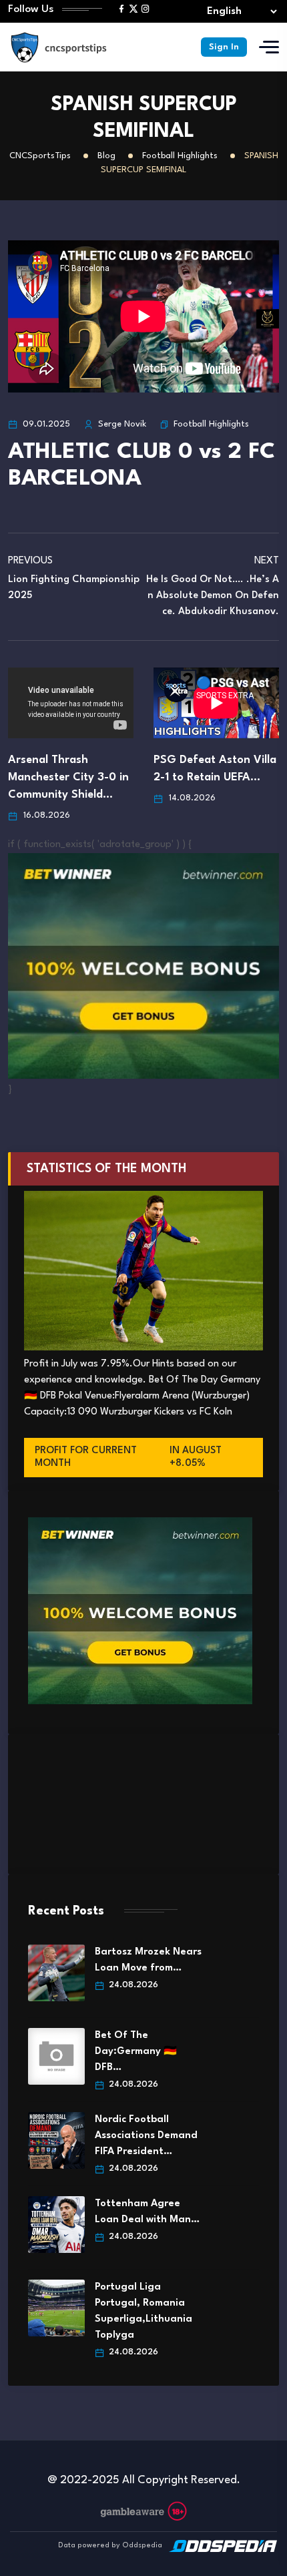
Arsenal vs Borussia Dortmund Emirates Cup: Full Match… (214, 707)
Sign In (224, 47)
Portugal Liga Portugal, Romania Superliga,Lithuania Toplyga (143, 2311)
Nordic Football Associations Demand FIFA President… (146, 2136)
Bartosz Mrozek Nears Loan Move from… (148, 1960)
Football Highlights (211, 424)
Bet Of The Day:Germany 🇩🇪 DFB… (136, 2052)
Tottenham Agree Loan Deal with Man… (147, 2212)
